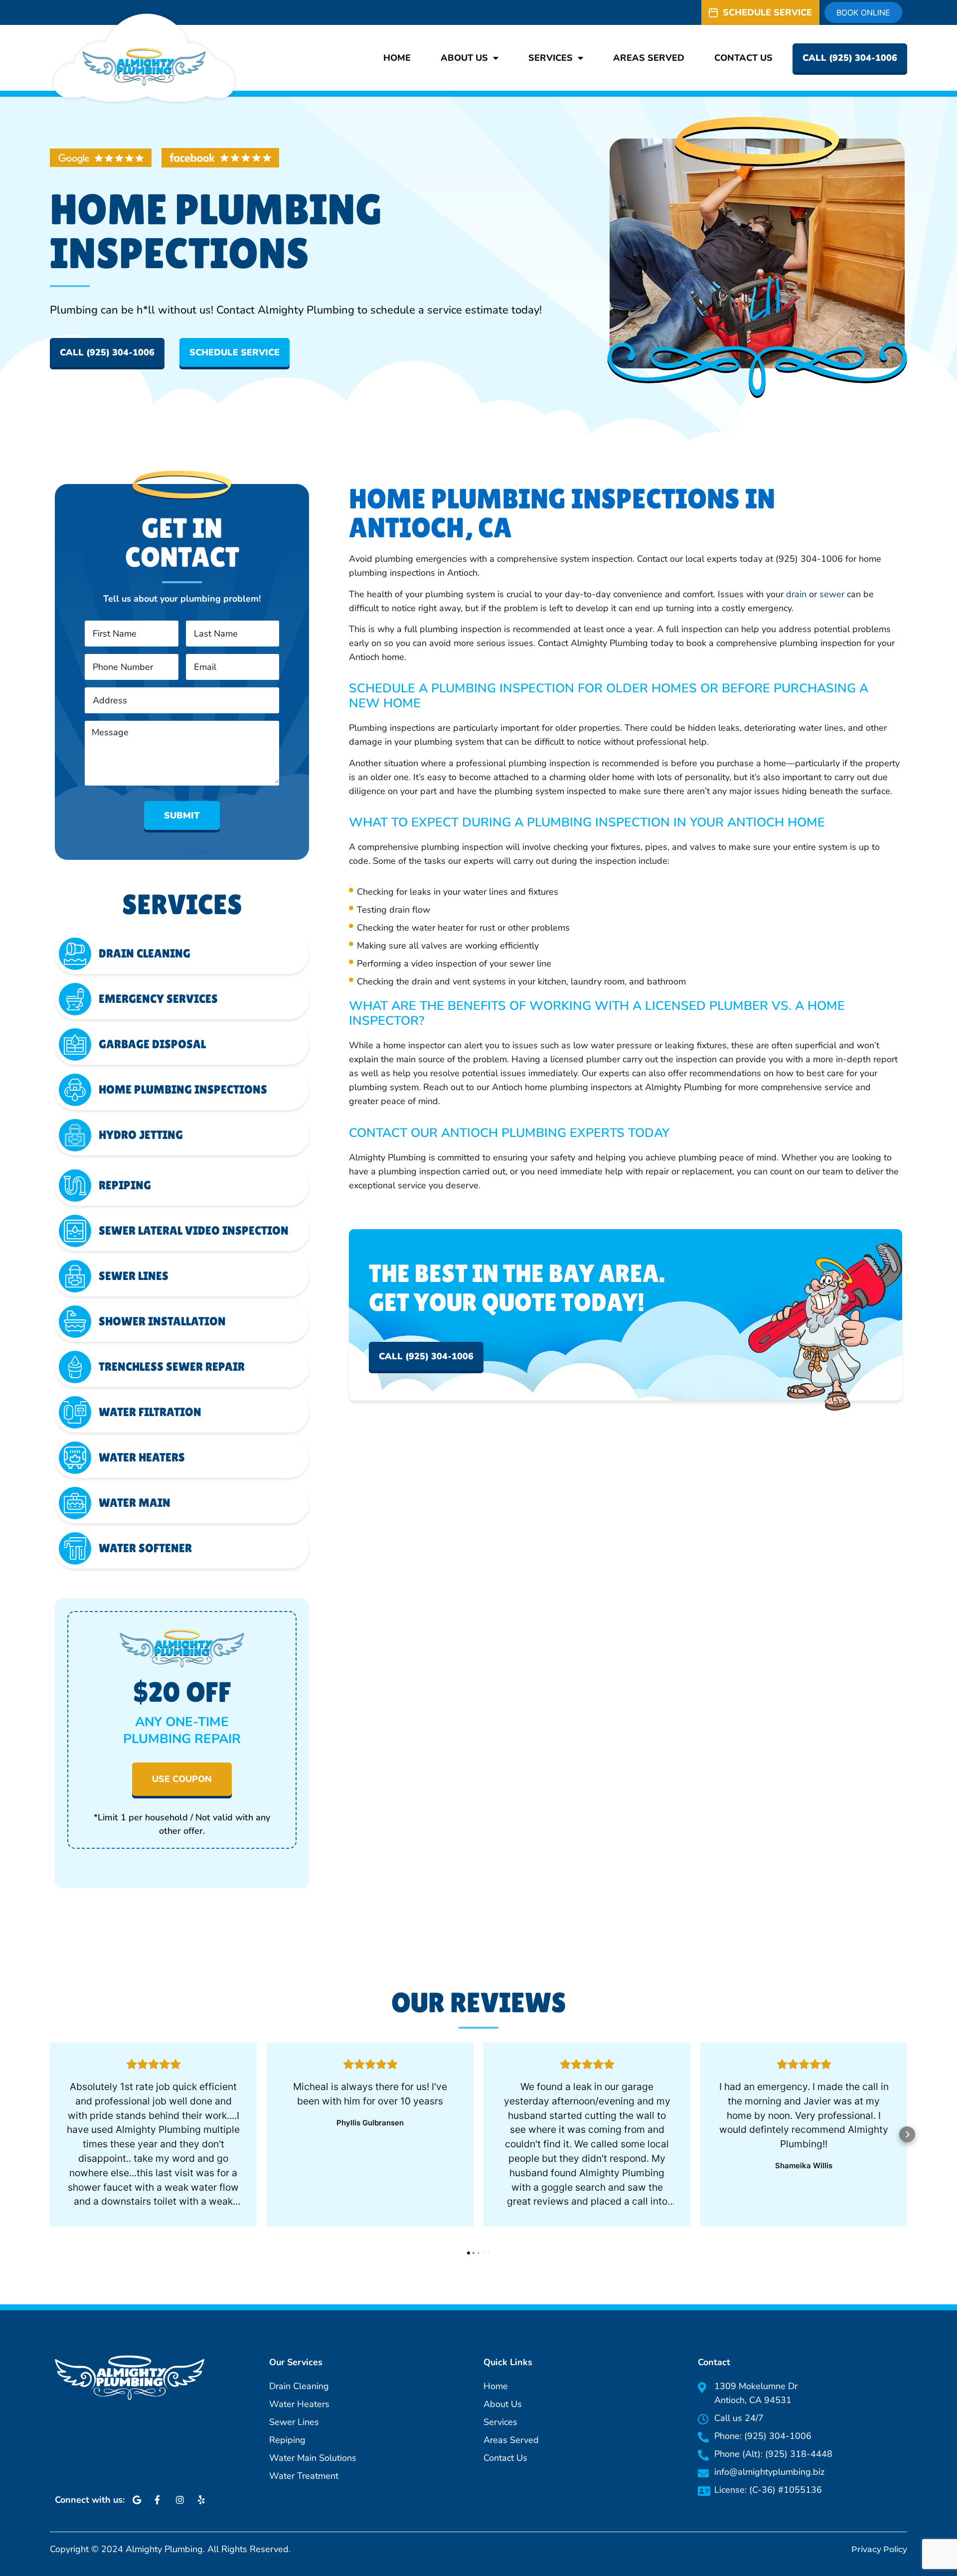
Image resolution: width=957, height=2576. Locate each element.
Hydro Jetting (141, 1135)
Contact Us (743, 58)
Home (397, 58)
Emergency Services (158, 999)
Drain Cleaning (145, 953)
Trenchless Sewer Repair (172, 1367)
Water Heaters (142, 1457)
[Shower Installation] (75, 1322)
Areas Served (649, 58)
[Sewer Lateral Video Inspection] (75, 1231)
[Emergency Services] (75, 999)
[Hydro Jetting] (75, 1135)
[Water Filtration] (75, 1412)
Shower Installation (162, 1321)
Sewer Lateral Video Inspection (194, 1230)
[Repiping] (75, 1186)
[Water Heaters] (75, 1458)
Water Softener (145, 1548)
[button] (50, 2134)
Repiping (125, 1185)
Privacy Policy (879, 2549)
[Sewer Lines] (75, 1276)
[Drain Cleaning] (75, 954)
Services (551, 58)
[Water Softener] (75, 1548)
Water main (135, 1503)
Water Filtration (150, 1412)
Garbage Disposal (152, 1044)
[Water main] (75, 1503)
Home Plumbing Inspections (183, 1089)
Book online (863, 12)
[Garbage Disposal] (75, 1045)
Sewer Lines (134, 1276)
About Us (464, 58)
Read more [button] (154, 2222)
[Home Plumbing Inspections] (75, 1090)
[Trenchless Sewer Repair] (75, 1367)
